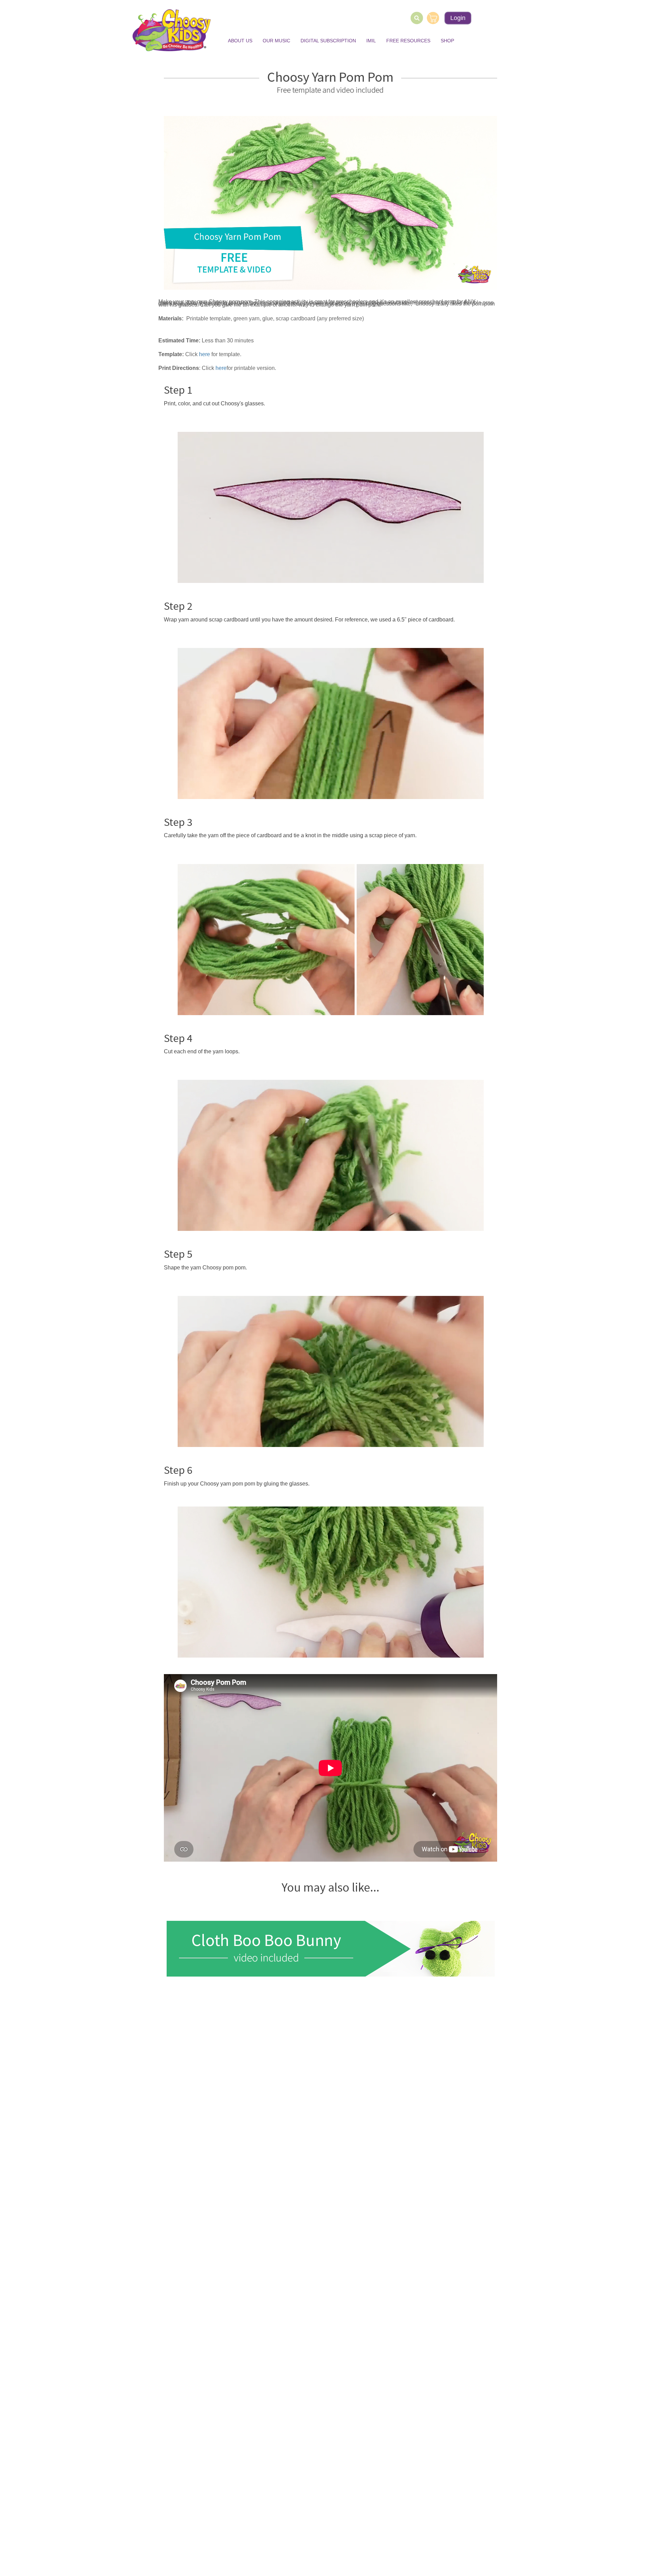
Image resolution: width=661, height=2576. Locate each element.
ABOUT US (240, 41)
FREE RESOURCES (408, 41)
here (221, 368)
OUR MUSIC (276, 41)
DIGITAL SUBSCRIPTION (328, 41)
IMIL (371, 41)
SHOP (447, 41)
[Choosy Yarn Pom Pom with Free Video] (330, 203)
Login (458, 18)
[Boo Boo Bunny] (330, 1949)
